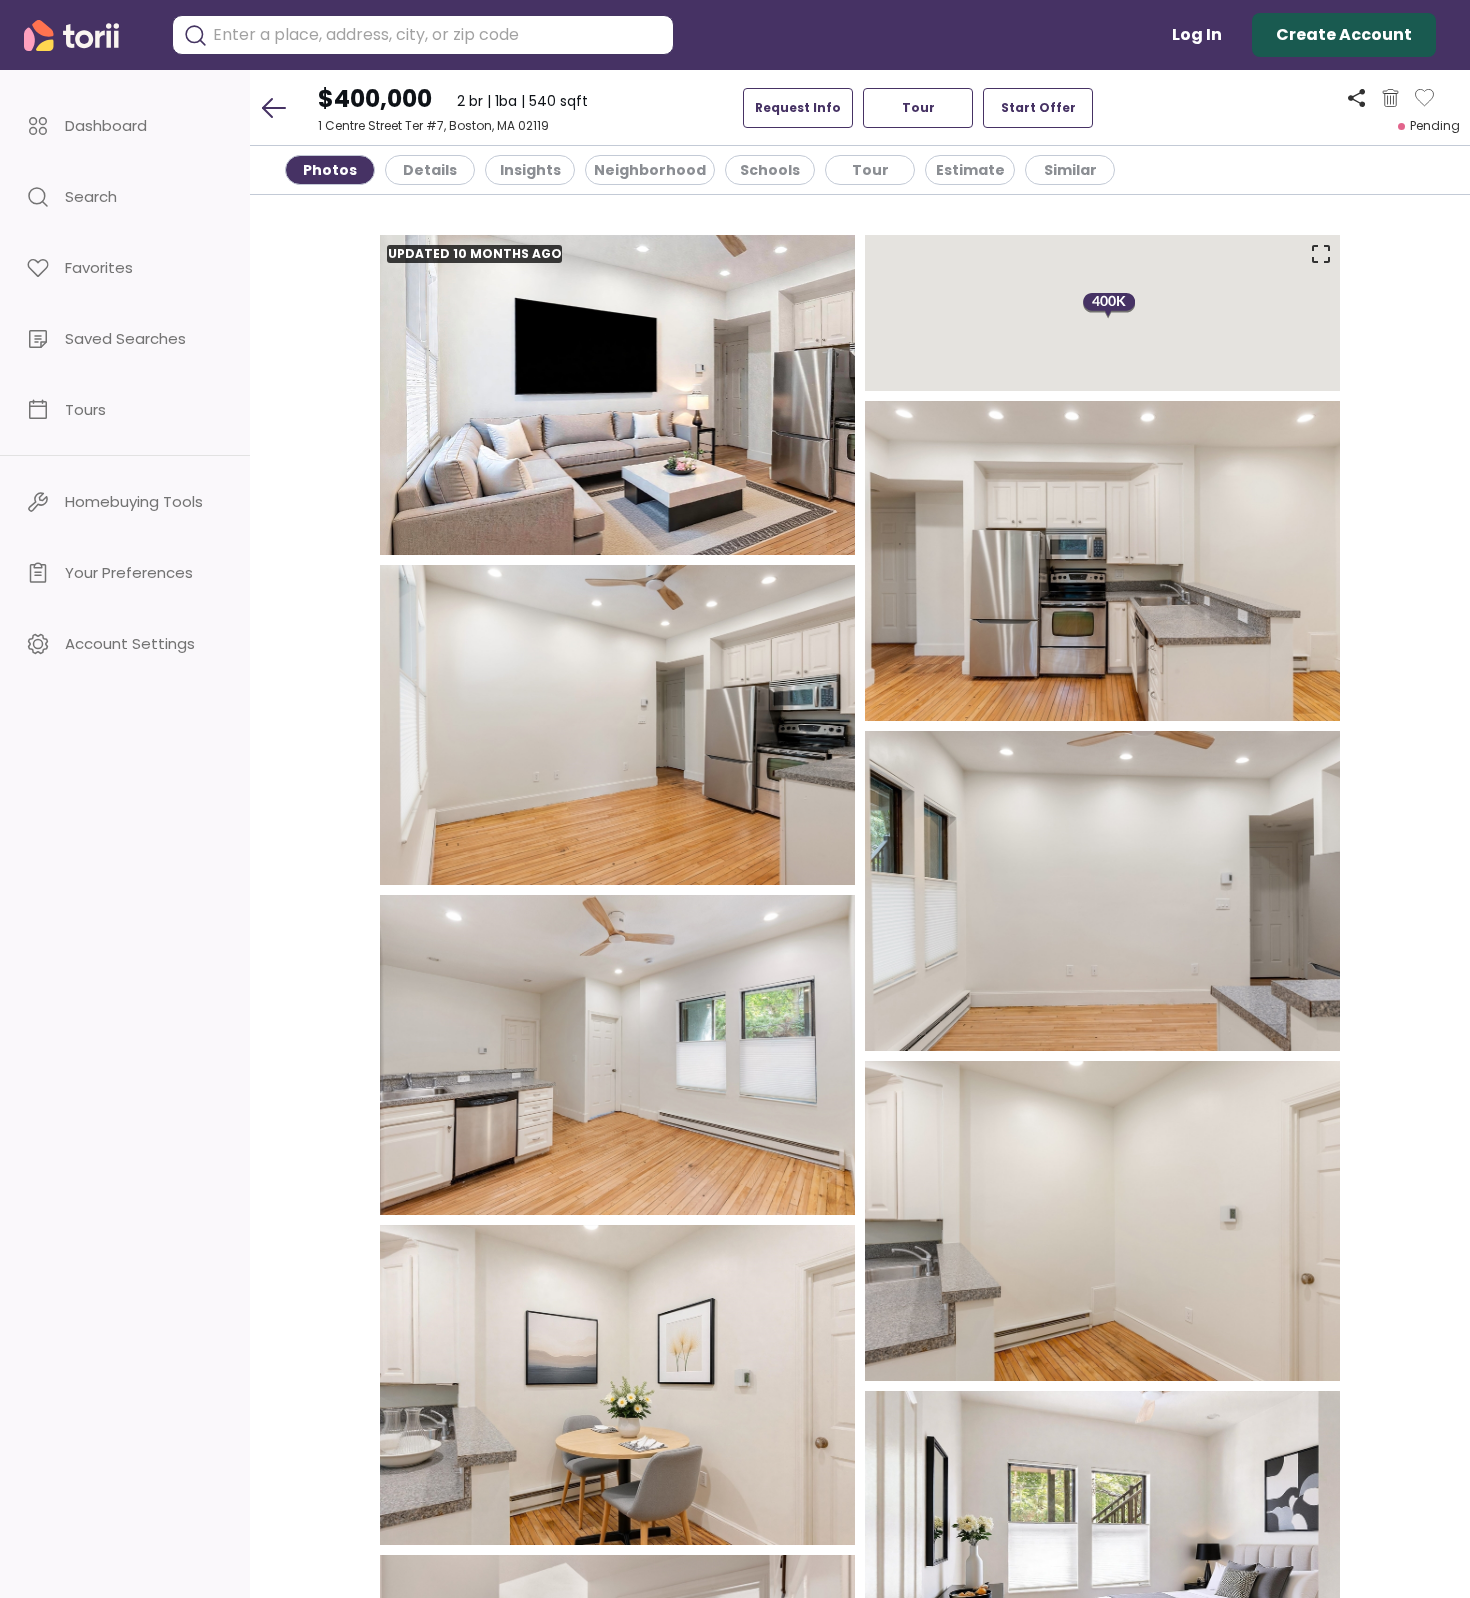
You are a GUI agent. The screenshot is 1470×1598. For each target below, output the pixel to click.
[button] (125, 125)
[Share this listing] (1356, 97)
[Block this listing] (1390, 98)
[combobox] (438, 35)
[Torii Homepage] (85, 35)
